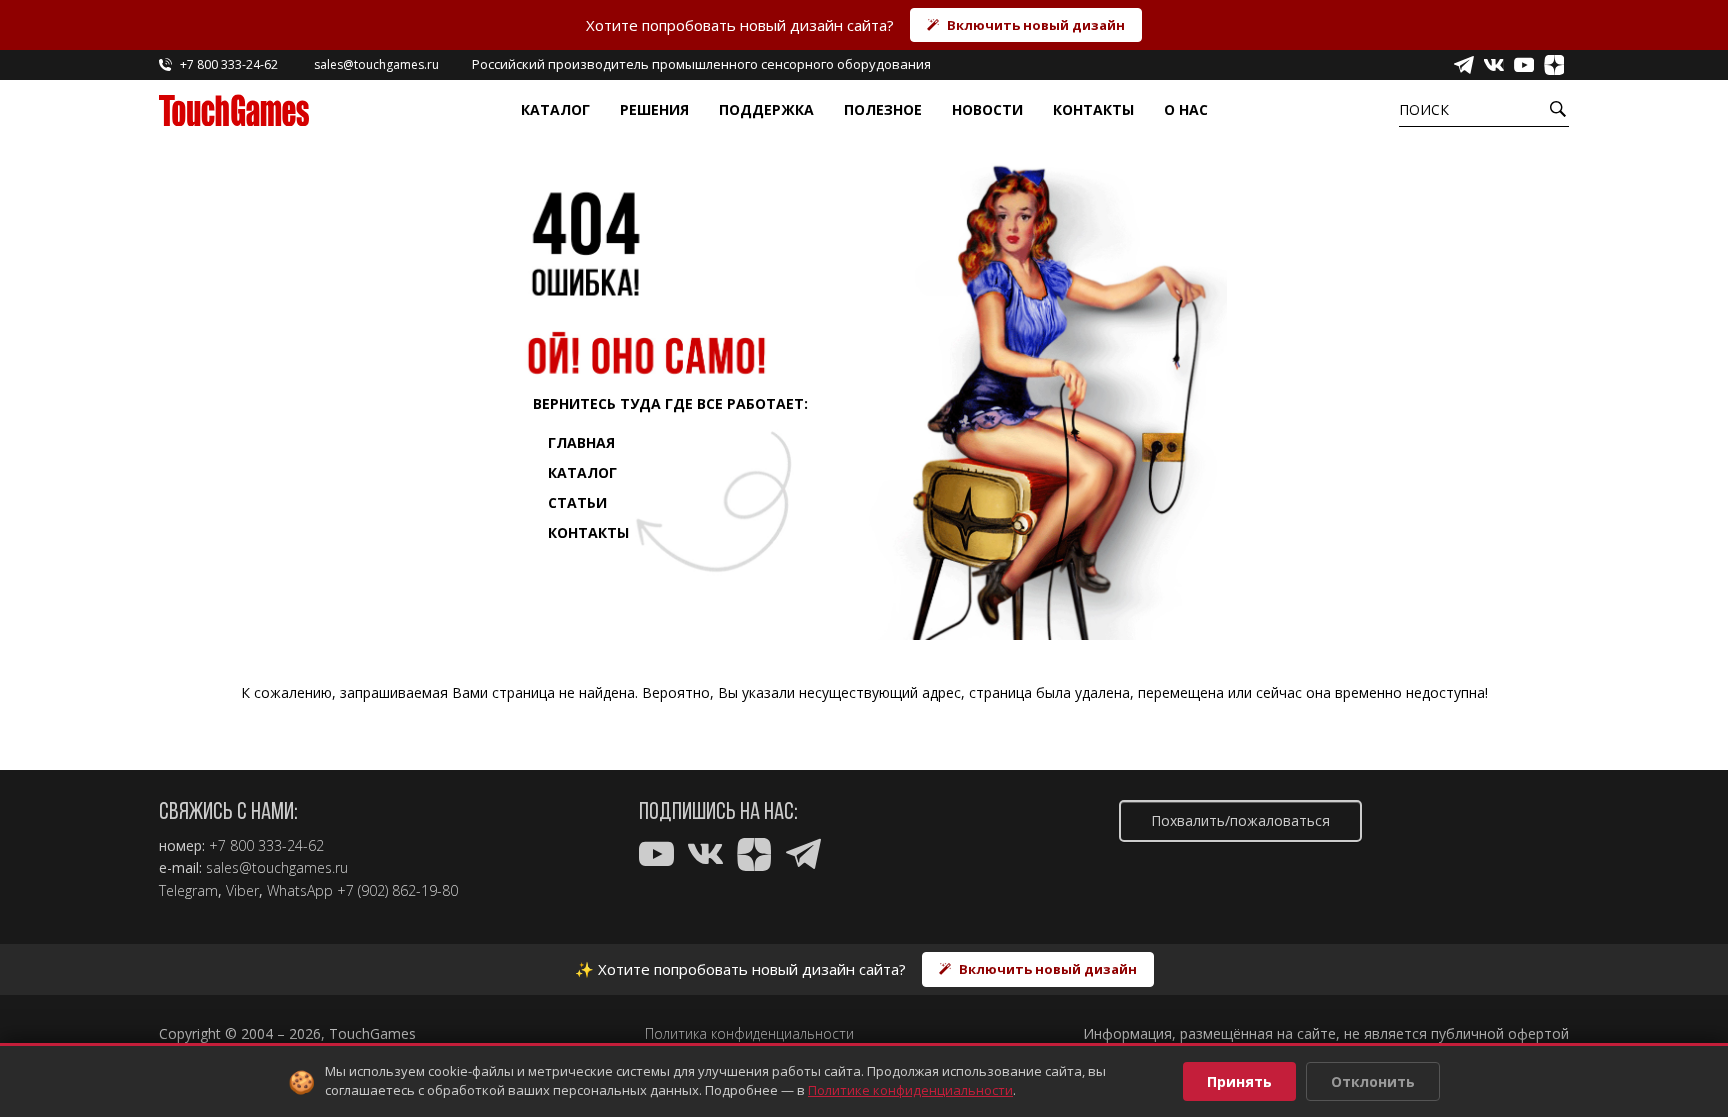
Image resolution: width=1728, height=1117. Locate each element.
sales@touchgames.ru (277, 868)
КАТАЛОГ (582, 472)
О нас (1186, 109)
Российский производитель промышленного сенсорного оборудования (701, 64)
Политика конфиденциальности (749, 1034)
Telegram (188, 891)
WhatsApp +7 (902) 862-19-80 (362, 891)
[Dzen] (1554, 65)
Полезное (883, 109)
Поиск (1424, 109)
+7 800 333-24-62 (266, 846)
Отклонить (1373, 1081)
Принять (1239, 1081)
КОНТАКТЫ (588, 532)
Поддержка (766, 109)
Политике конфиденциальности (910, 1090)
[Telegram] (1464, 65)
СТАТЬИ (577, 502)
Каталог (555, 109)
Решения (654, 109)
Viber (242, 891)
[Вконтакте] (1494, 65)
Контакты (1093, 109)
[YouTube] (1524, 65)
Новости (987, 109)
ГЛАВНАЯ (581, 442)
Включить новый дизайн (1036, 25)
